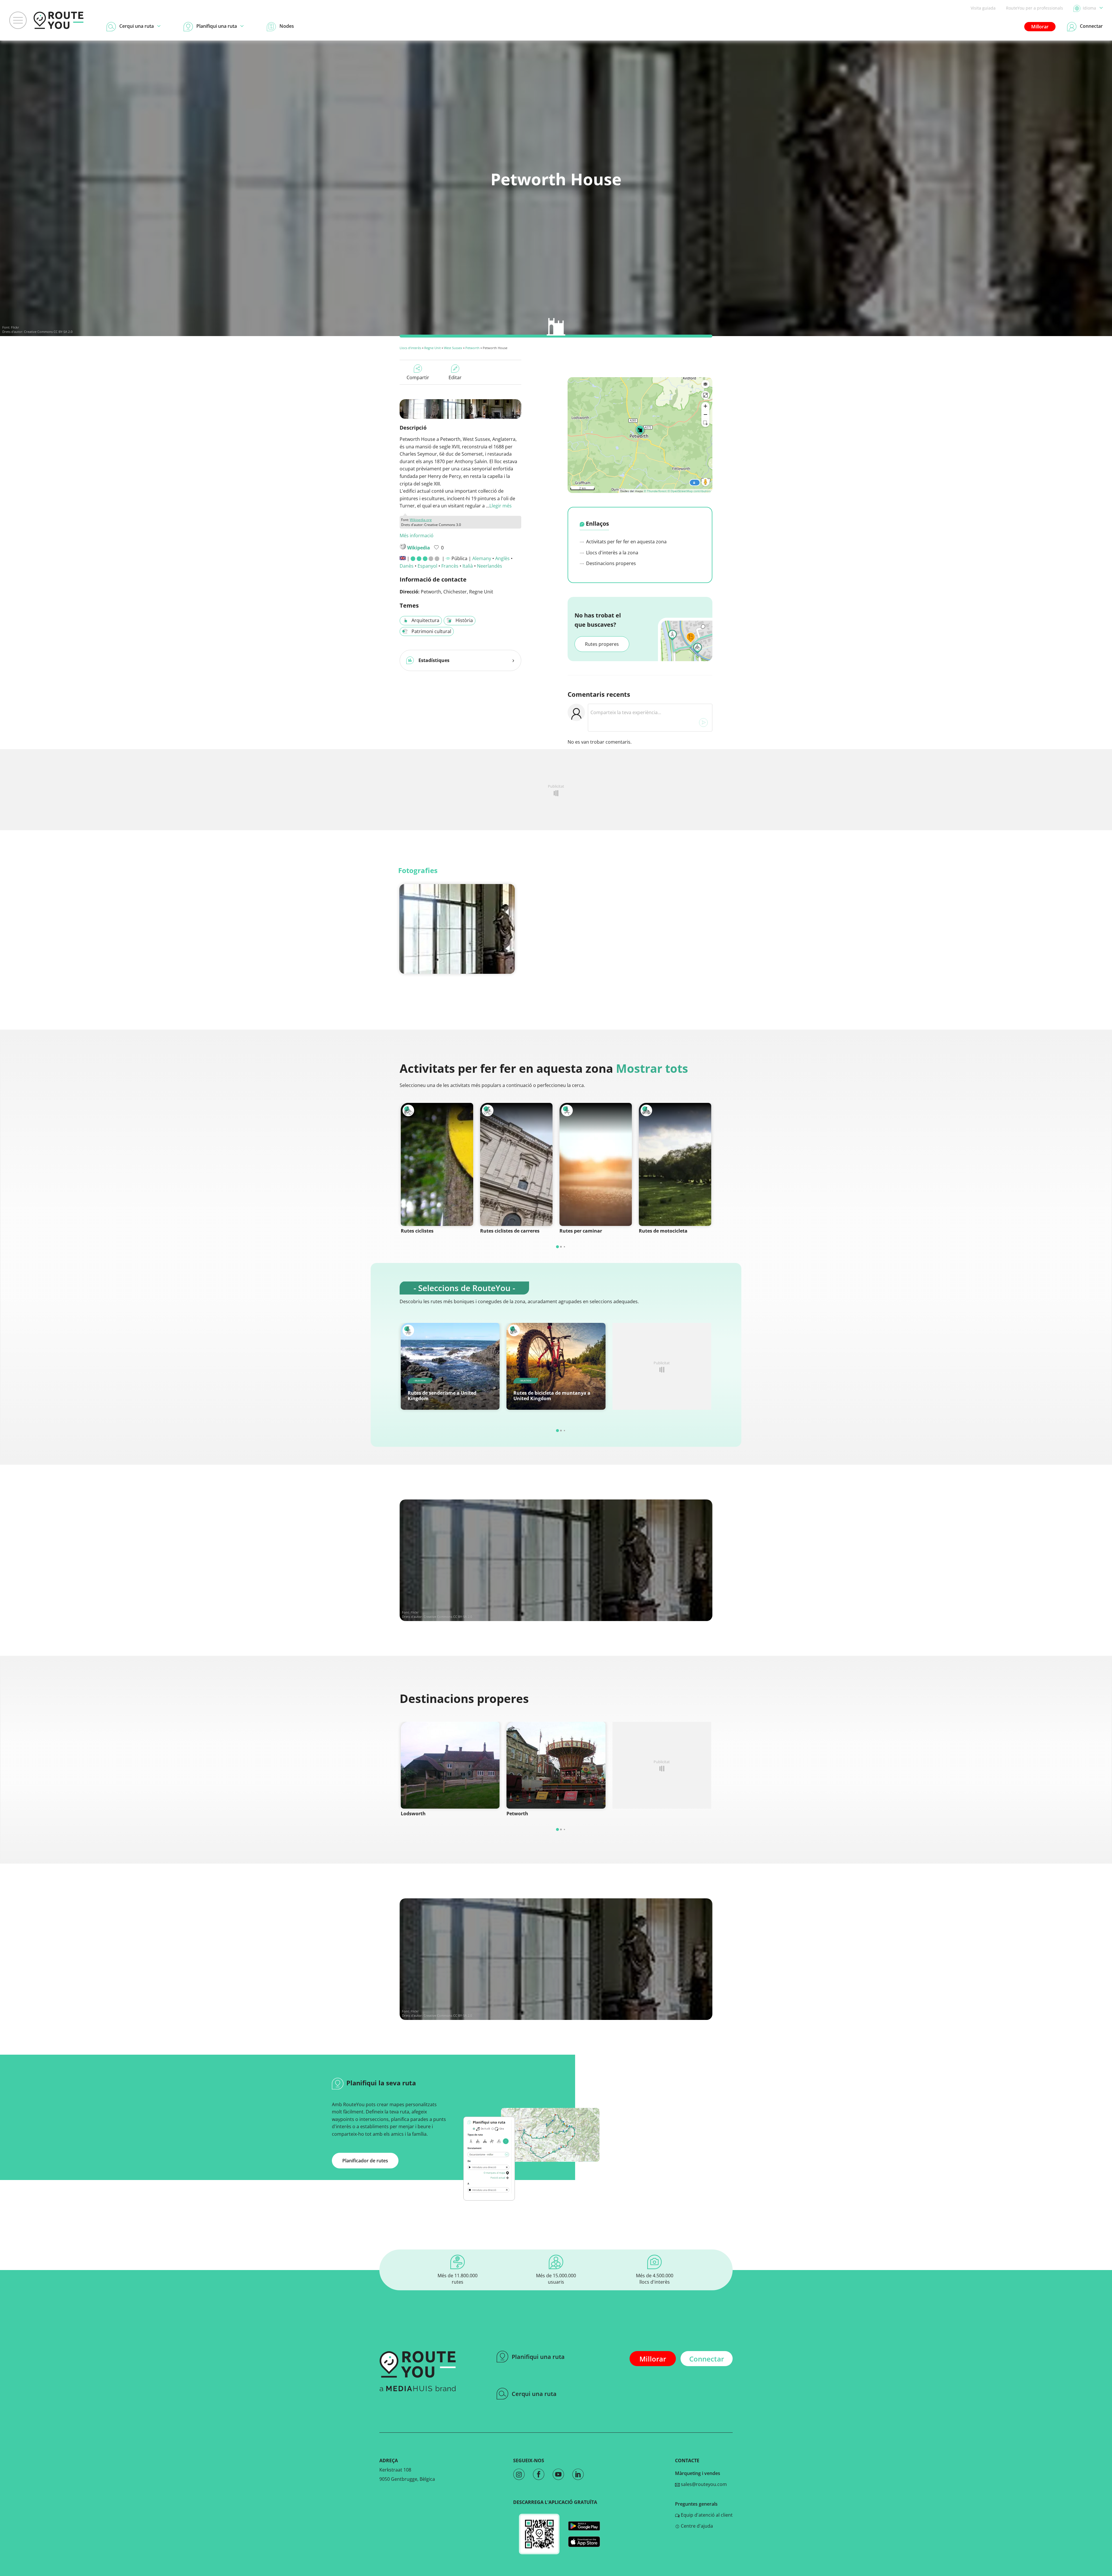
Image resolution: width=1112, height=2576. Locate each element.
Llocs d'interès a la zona (612, 553)
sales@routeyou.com (703, 2484)
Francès (450, 566)
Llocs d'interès (410, 348)
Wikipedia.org (421, 520)
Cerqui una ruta (534, 2394)
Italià (468, 566)
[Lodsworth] (450, 1765)
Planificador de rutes (365, 2161)
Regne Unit (432, 348)
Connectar (707, 2359)
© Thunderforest (655, 491)
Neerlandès (490, 566)
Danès (407, 566)
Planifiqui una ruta (538, 2357)
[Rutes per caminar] (596, 1164)
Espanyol (427, 566)
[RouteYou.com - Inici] (58, 20)
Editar (455, 377)
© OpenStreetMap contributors (689, 491)
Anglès (502, 558)
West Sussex (453, 348)
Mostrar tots (652, 1068)
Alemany (482, 558)
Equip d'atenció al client (706, 2515)
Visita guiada (983, 8)
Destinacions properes (610, 563)
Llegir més (501, 506)
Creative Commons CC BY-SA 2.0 (48, 332)
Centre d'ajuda (696, 2526)
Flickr (15, 327)
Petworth (472, 348)
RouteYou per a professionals (1035, 8)
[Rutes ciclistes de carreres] (516, 1164)
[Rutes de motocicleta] (675, 1164)
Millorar (1040, 27)
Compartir (418, 377)
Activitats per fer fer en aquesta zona (626, 542)
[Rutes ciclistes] (437, 1164)
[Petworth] (556, 1765)
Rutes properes (602, 644)
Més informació (417, 536)
